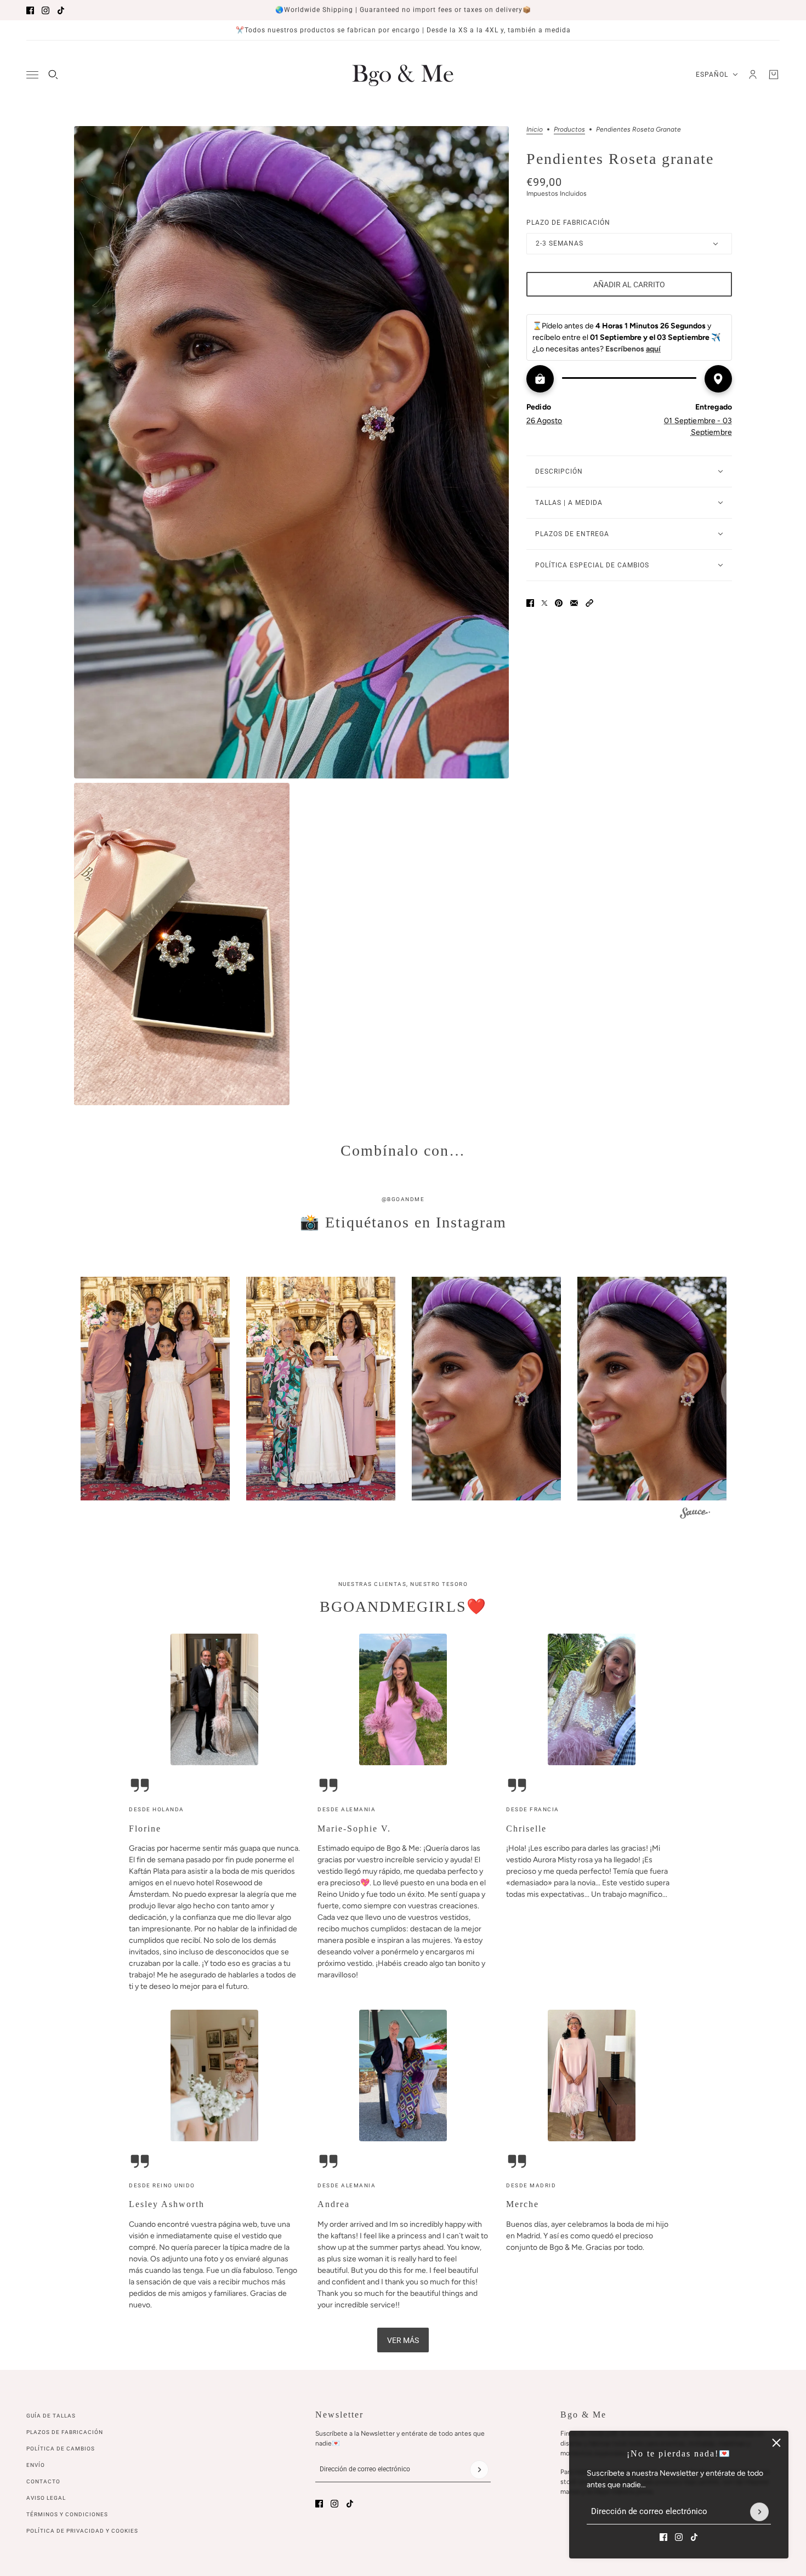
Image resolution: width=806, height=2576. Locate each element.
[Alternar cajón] (32, 75)
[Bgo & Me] (403, 75)
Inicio (535, 130)
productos (569, 130)
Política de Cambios (61, 2449)
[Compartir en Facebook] (530, 603)
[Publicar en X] (544, 603)
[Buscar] (53, 75)
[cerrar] (776, 2443)
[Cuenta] (753, 75)
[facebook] (30, 10)
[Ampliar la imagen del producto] (291, 452)
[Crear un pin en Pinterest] (559, 603)
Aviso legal (46, 2498)
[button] (589, 603)
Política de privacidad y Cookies (82, 2531)
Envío (36, 2465)
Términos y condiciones (67, 2514)
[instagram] (46, 10)
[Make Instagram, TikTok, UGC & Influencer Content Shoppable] (695, 1514)
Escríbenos (633, 349)
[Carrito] (774, 75)
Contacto (43, 2481)
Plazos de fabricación (65, 2432)
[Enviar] (759, 2512)
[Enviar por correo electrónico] (574, 603)
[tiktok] (61, 10)
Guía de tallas (51, 2416)
